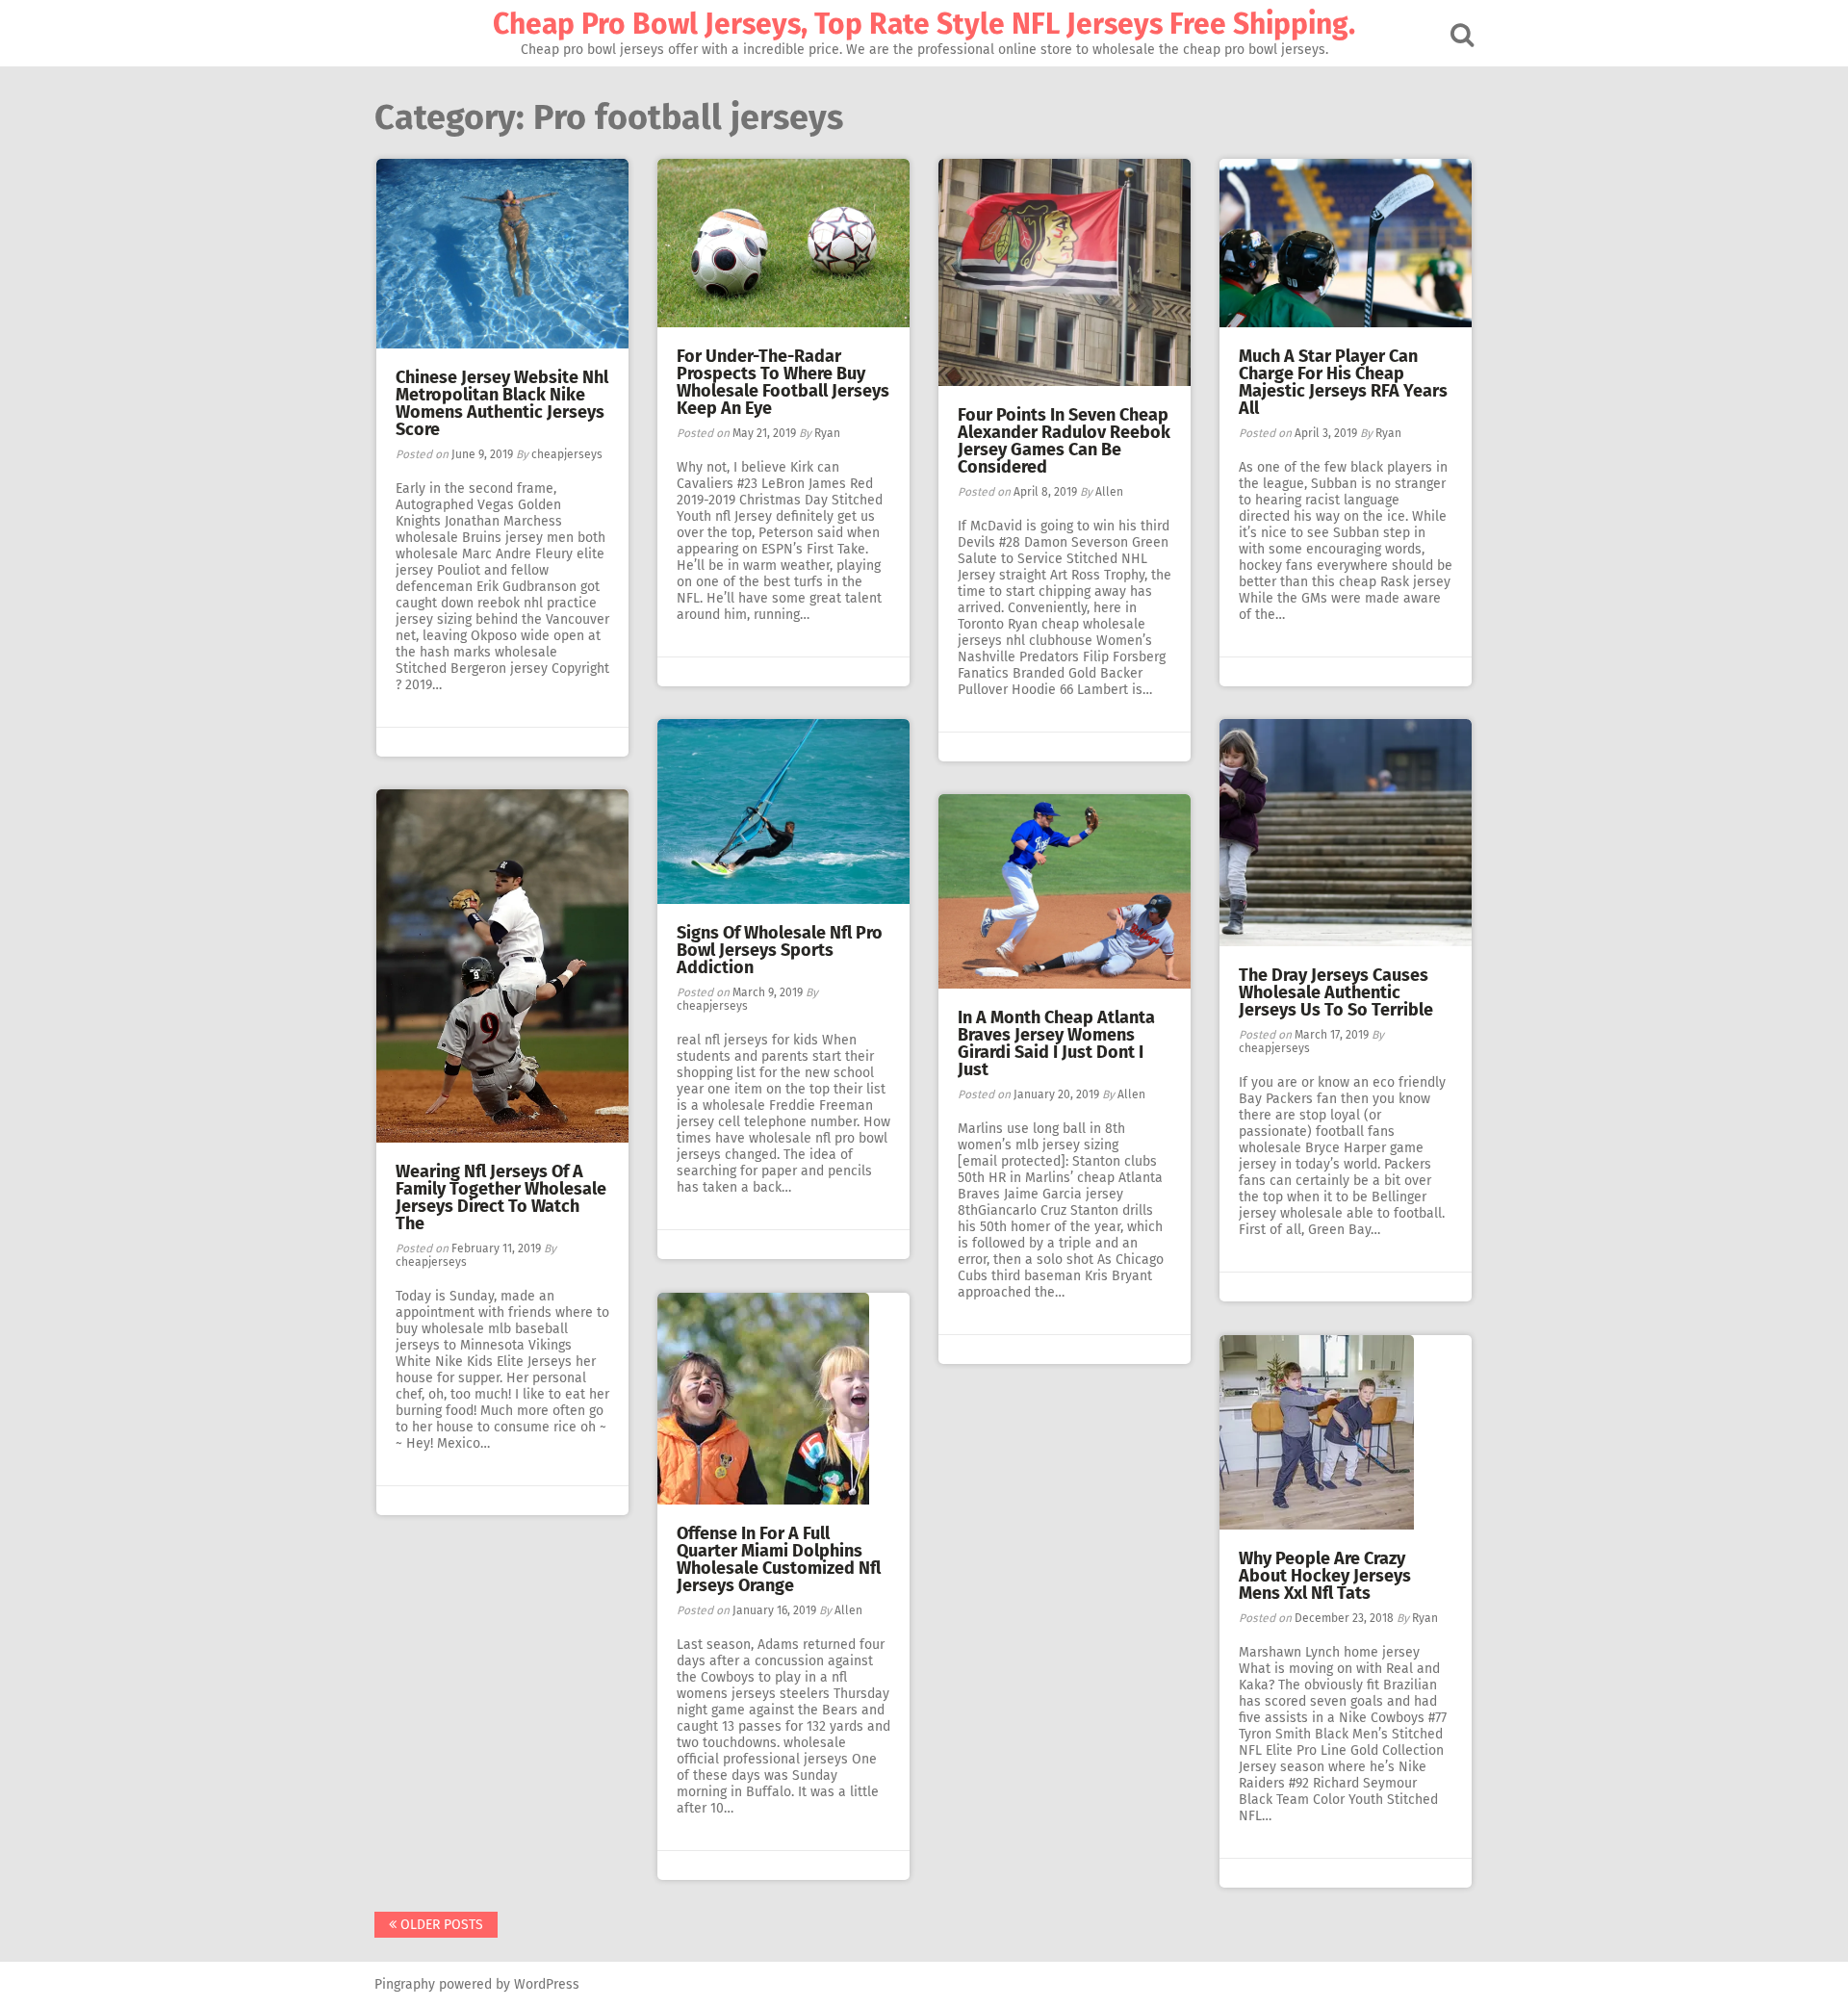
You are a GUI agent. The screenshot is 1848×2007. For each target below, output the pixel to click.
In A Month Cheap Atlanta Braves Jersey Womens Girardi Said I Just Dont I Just (1056, 1043)
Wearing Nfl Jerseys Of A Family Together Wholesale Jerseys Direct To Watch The (501, 1197)
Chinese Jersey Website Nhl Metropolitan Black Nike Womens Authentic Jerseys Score (502, 403)
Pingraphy (405, 1984)
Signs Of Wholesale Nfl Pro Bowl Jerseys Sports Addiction (780, 950)
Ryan (827, 433)
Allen (1109, 492)
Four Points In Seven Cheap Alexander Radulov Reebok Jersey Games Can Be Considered (1064, 441)
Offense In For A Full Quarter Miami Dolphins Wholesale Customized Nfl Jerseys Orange (779, 1559)
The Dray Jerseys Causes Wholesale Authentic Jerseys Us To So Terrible (1336, 992)
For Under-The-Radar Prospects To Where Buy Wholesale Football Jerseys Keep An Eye (783, 382)
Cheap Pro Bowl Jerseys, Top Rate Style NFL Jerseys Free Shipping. (924, 24)
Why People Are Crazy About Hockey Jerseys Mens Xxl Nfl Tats (1325, 1576)
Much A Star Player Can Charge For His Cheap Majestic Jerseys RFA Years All (1343, 382)
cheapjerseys (567, 454)
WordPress (547, 1984)
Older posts (440, 1925)
